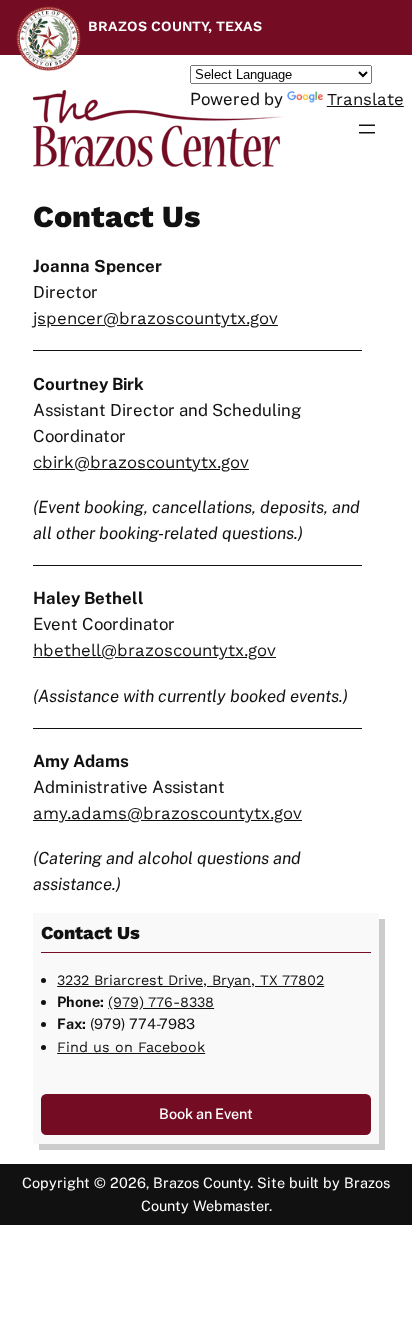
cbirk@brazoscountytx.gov (141, 462)
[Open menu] (367, 129)
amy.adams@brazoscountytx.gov (167, 813)
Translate (365, 99)
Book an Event (206, 1113)
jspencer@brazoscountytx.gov (155, 318)
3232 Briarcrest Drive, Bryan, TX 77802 (190, 980)
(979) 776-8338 (161, 1002)
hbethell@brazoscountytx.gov (154, 650)
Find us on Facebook (131, 1047)
